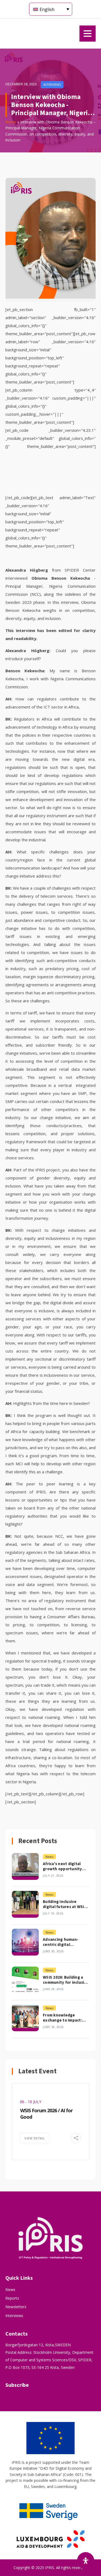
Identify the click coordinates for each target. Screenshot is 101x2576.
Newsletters (16, 2307)
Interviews (14, 2316)
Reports (12, 2298)
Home (11, 122)
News (10, 2290)
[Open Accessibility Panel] (86, 2561)
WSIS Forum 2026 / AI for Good (46, 2113)
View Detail (35, 2138)
